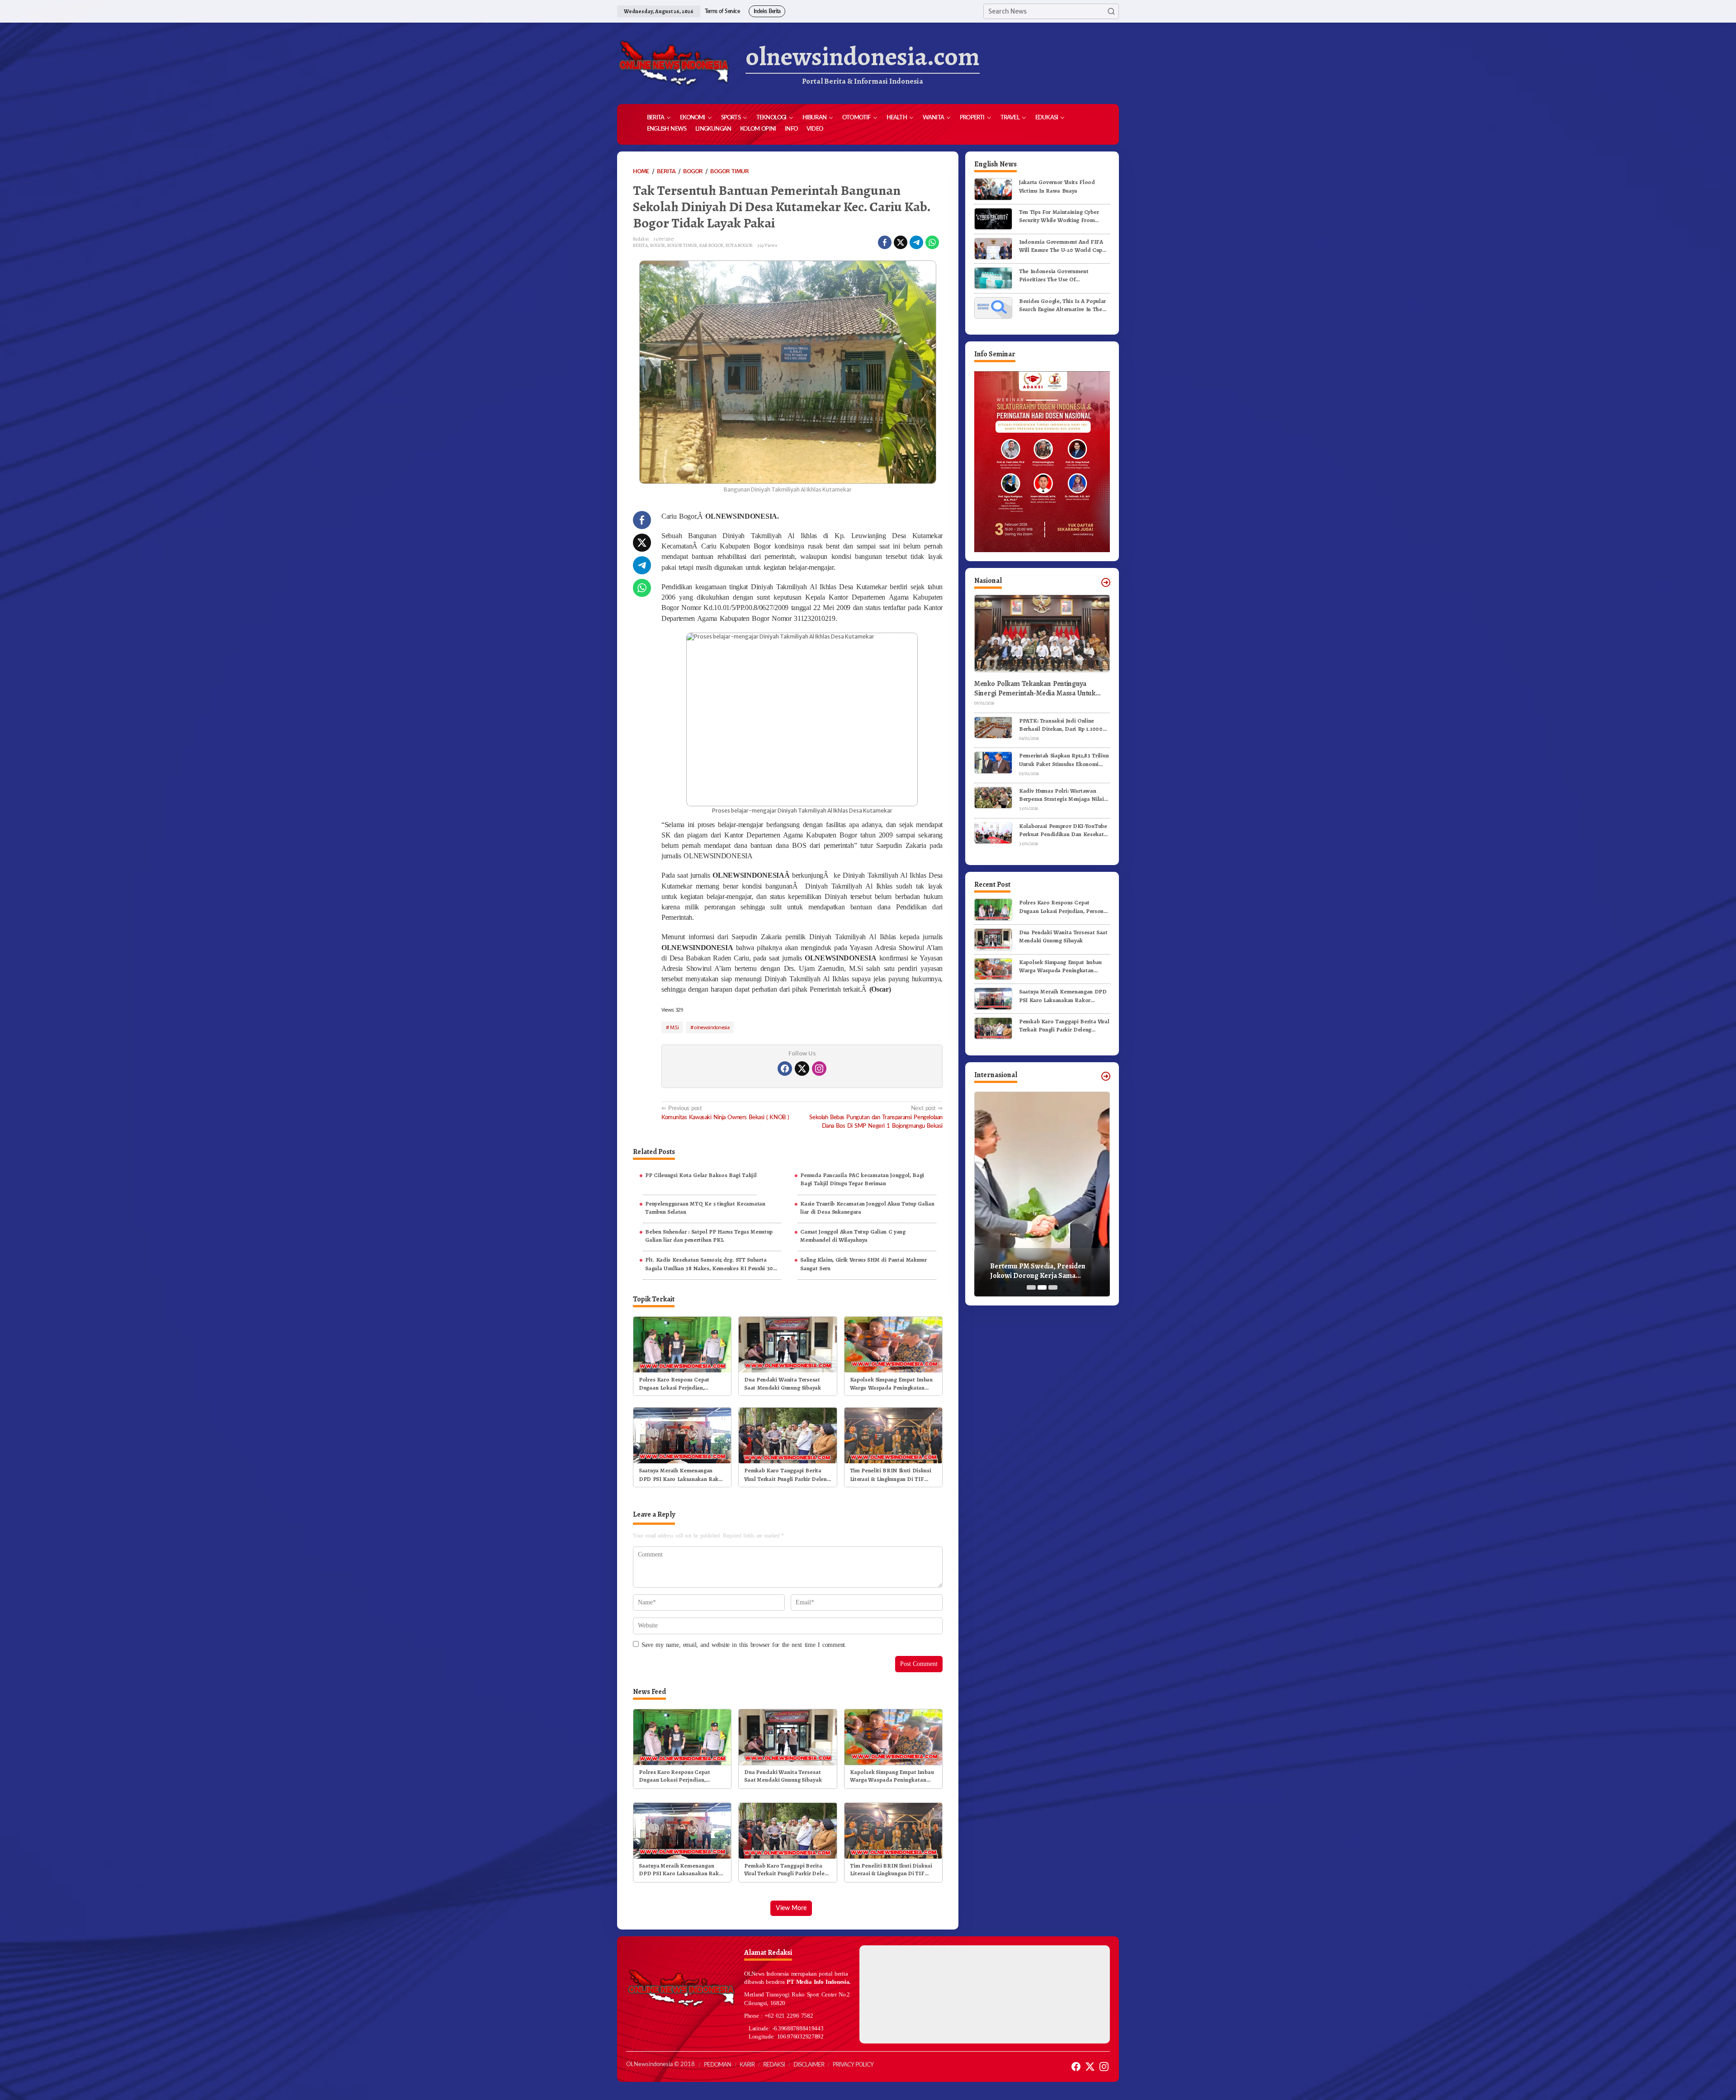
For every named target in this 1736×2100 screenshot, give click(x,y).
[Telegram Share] (916, 242)
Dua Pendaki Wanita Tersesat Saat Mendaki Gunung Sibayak (782, 1383)
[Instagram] (819, 1069)
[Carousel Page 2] (1042, 1287)
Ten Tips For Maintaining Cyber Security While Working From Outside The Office (1059, 216)
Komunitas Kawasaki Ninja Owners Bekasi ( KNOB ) (725, 1113)
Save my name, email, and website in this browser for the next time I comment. (744, 1645)
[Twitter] (802, 1069)
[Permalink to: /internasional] (1106, 1076)
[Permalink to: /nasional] (1106, 582)
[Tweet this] (901, 242)
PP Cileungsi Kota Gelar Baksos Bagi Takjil (701, 1175)
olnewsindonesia (712, 1027)
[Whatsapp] (932, 242)
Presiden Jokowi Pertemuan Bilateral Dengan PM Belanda (1036, 1271)
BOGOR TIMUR (682, 245)
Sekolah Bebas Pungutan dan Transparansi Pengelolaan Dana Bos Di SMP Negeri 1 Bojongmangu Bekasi (876, 1117)
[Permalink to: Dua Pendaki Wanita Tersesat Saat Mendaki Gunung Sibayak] (788, 1344)
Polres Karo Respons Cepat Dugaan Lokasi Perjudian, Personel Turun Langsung (674, 1384)
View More (791, 1908)
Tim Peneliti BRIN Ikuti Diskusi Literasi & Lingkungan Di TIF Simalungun (891, 1475)
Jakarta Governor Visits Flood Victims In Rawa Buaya (1057, 186)
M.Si (674, 1027)
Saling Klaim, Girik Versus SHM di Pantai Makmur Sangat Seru (863, 1264)
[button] (1111, 11)
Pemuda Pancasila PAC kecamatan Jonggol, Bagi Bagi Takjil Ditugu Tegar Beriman (862, 1179)
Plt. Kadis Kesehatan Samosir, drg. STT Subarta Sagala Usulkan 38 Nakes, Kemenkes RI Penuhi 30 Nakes (709, 1264)
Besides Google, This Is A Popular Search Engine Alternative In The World (1062, 305)
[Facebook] (785, 1069)
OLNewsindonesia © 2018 (660, 2065)
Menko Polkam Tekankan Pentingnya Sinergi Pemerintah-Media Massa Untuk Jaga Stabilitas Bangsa (1035, 688)
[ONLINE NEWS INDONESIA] (674, 63)
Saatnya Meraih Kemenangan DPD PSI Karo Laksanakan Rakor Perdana (682, 1475)
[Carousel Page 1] (1031, 1287)
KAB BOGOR (711, 245)
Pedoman (717, 2065)
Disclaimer (809, 2065)
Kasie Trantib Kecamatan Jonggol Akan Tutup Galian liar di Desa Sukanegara (867, 1208)
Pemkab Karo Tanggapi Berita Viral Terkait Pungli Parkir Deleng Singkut (787, 1475)
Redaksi (774, 2065)
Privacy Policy (853, 2065)
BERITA (640, 245)
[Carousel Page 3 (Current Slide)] (1053, 1287)
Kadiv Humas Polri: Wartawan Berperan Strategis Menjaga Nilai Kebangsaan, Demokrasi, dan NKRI (1064, 795)
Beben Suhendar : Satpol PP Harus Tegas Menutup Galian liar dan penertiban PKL (709, 1236)
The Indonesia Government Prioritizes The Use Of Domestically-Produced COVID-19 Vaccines (1063, 275)
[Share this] (885, 242)
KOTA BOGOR (739, 245)
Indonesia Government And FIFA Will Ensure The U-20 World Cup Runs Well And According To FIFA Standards (1062, 246)
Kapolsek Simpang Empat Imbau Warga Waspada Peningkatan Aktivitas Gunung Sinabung (891, 1384)
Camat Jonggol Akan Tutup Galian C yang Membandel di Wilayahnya (853, 1236)
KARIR (747, 2065)
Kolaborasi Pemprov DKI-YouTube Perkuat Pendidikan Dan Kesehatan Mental (1064, 830)
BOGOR (658, 245)
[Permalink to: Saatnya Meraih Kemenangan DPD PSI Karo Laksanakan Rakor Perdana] (682, 1435)
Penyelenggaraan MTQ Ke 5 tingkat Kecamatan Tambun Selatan (705, 1208)
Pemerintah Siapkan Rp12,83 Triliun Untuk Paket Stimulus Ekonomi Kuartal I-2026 (1064, 760)
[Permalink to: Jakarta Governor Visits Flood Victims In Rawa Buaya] (993, 189)
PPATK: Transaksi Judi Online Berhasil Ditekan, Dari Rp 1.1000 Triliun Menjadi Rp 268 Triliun (1061, 724)
